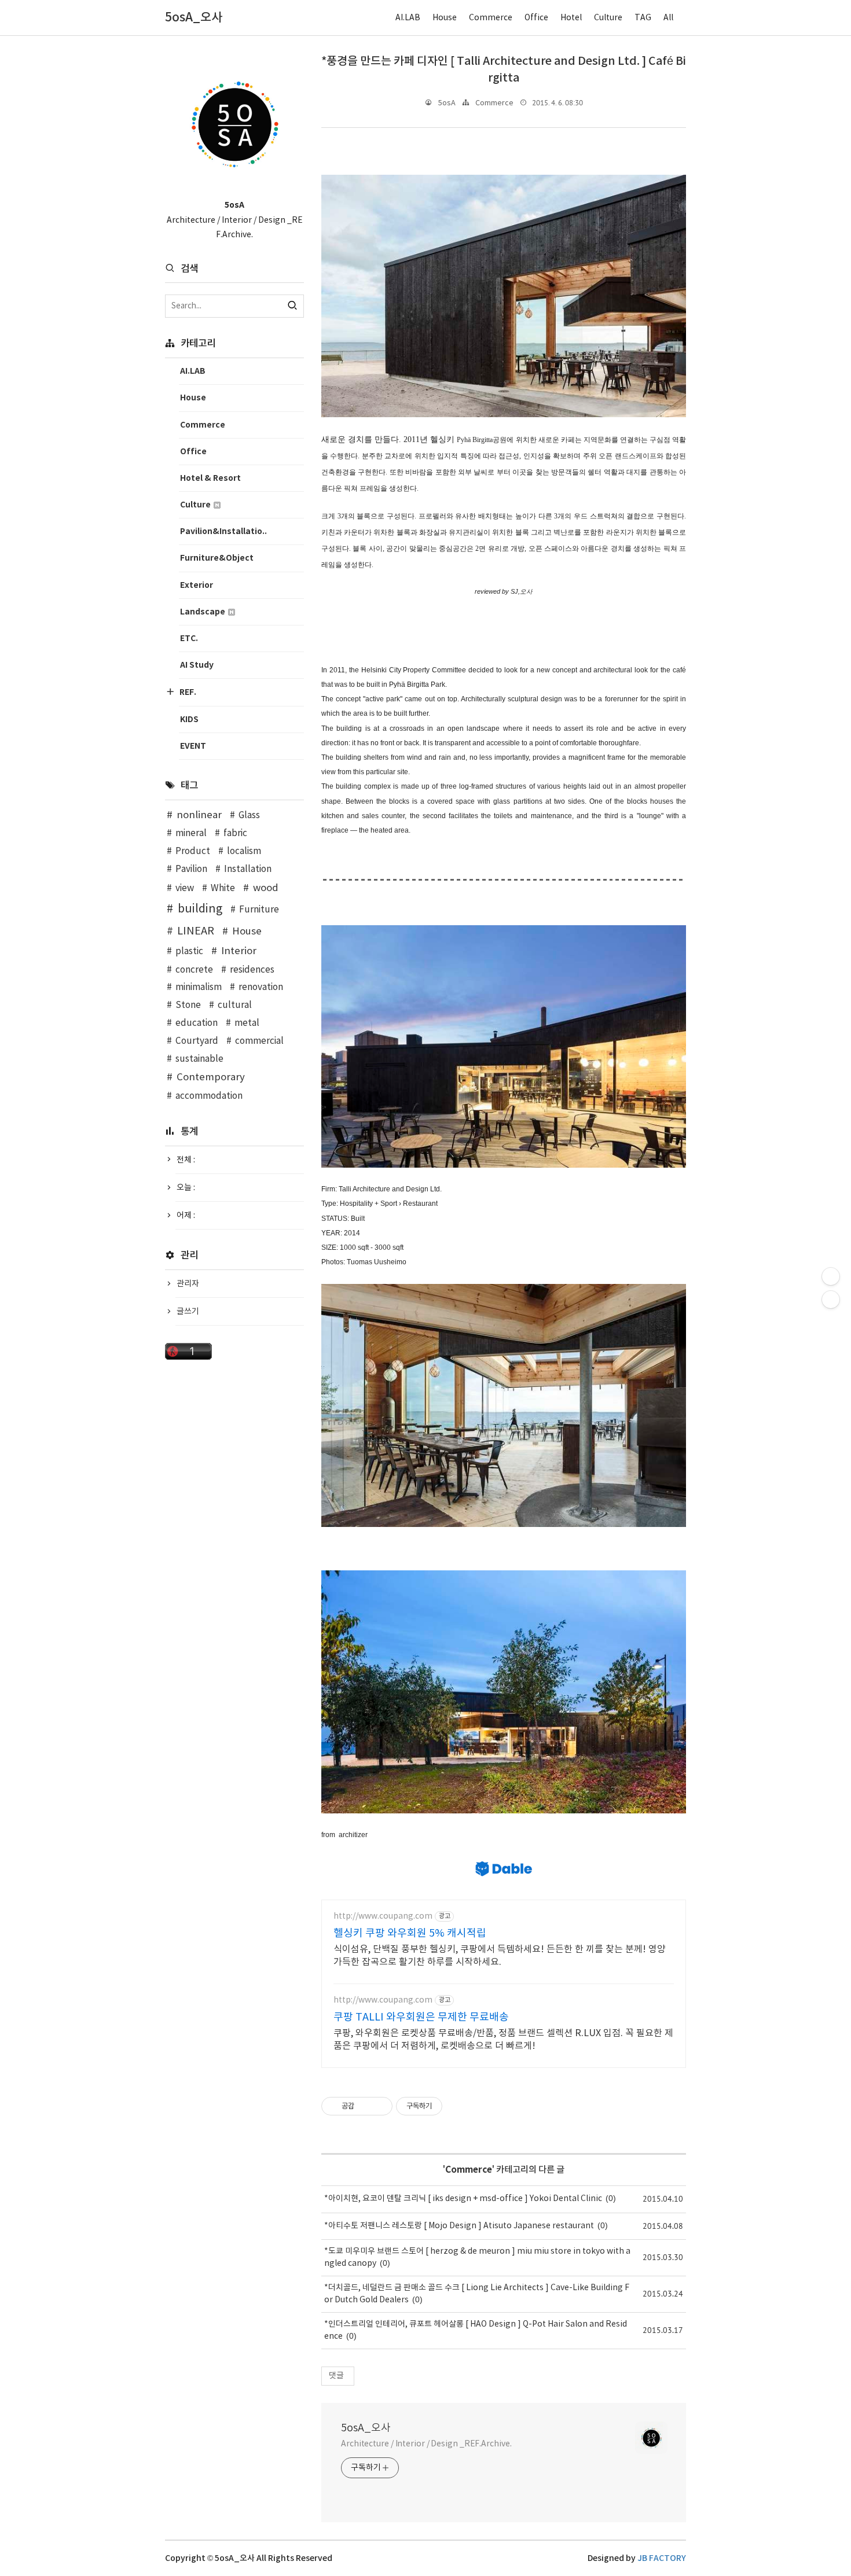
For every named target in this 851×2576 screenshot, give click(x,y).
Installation (248, 869)
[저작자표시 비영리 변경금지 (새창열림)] (458, 2106)
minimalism (199, 987)
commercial (259, 1041)
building (200, 909)
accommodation (209, 1096)
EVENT (193, 746)
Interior (239, 951)
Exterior (197, 585)
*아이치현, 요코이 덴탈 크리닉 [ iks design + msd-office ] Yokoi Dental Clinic (463, 2199)
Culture (608, 18)
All (668, 18)
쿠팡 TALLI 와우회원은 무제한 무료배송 (421, 2017)
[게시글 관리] (379, 2106)
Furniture (259, 910)
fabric (235, 833)
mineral (191, 833)
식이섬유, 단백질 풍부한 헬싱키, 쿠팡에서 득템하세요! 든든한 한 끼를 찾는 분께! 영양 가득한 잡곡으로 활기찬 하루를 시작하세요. (500, 1956)
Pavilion (191, 869)
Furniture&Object (217, 558)
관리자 (188, 1284)
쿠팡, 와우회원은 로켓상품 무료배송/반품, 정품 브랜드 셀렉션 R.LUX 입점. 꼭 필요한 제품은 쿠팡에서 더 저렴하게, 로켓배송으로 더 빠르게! (503, 2040)
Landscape (203, 612)
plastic (189, 952)
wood (266, 888)
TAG (643, 18)
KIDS (189, 720)
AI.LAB (408, 18)
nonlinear (199, 815)
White (223, 888)
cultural (235, 1005)
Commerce (491, 18)
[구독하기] (831, 1300)
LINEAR (196, 931)
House (445, 18)
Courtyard (197, 1041)
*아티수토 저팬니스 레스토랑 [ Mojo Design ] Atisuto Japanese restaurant (459, 2226)
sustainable (199, 1059)
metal (247, 1023)
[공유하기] (365, 2106)
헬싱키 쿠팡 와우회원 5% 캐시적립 (410, 1933)
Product (193, 851)
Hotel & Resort (210, 478)
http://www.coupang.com (383, 1916)
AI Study (197, 665)
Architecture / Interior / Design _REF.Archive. (426, 2444)
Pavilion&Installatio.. (223, 531)
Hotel (571, 18)
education (197, 1023)
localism (244, 851)
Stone (188, 1005)
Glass (249, 816)
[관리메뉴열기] (831, 1276)
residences (252, 970)
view (185, 888)
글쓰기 (188, 1312)
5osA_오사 (366, 2428)
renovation (261, 987)
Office (536, 18)
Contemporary (211, 1077)
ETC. (189, 639)
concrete (194, 970)
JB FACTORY (662, 2558)
